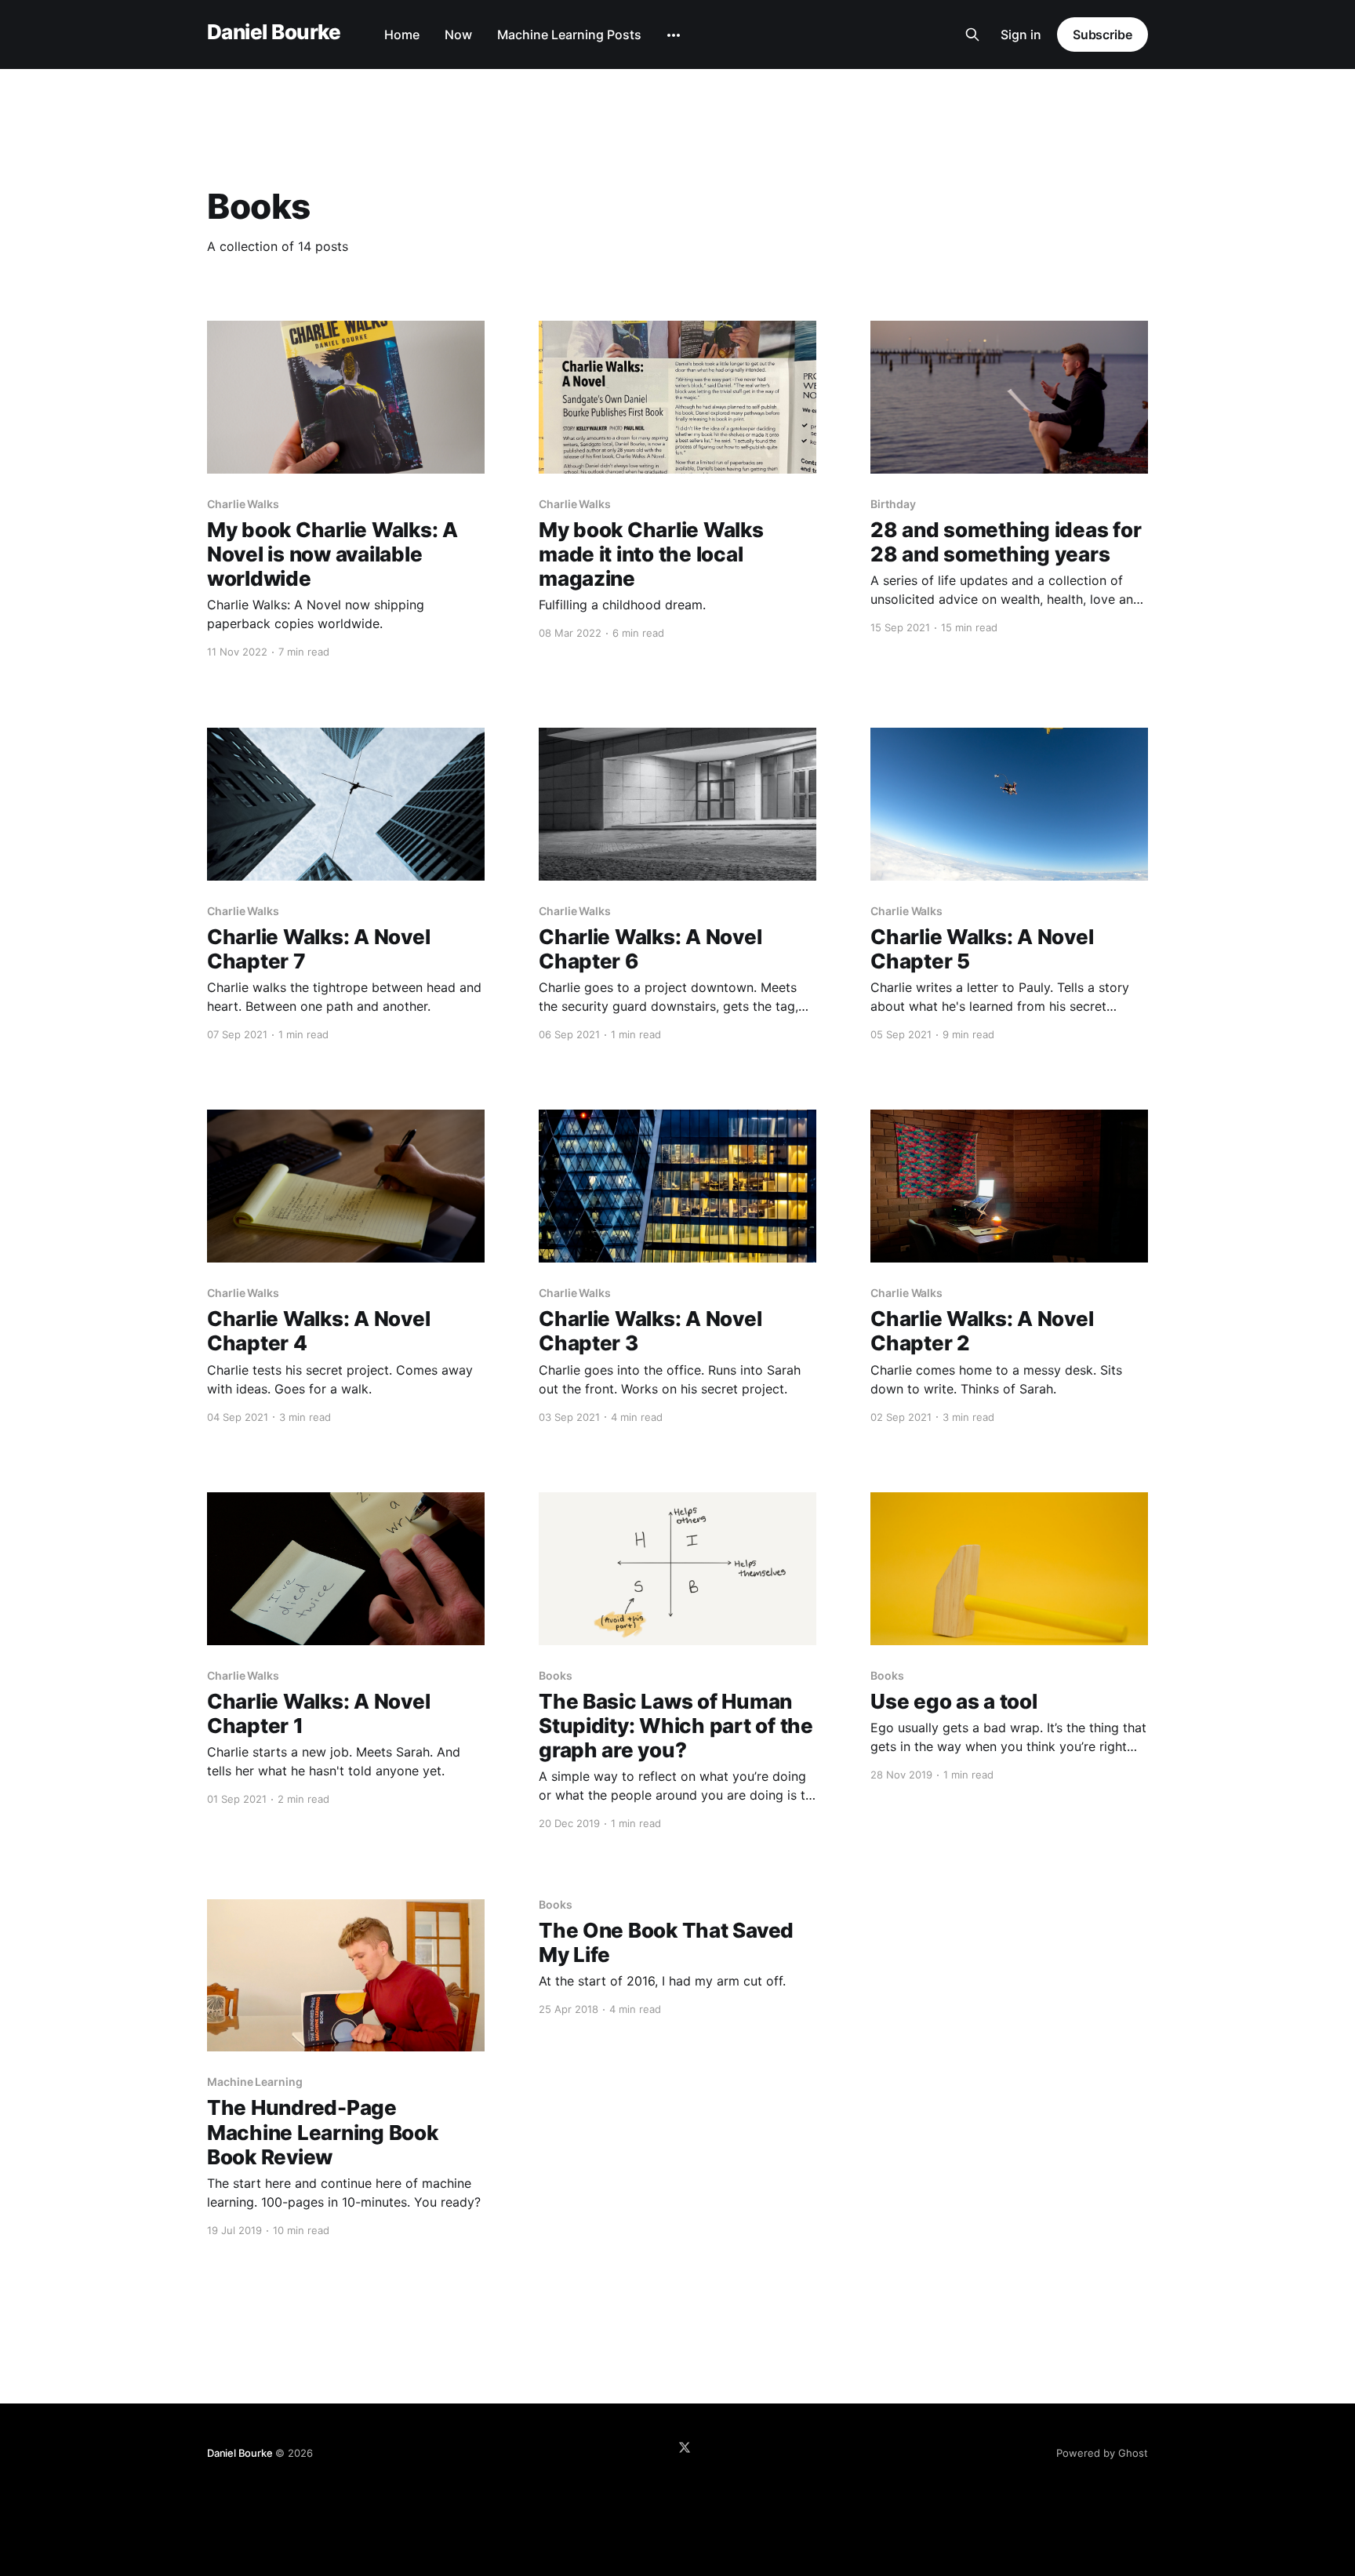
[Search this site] (972, 35)
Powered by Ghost (1102, 2453)
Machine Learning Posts (569, 35)
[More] (674, 35)
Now (458, 35)
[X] (685, 2447)
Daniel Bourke (274, 33)
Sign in (1021, 35)
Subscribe (1103, 35)
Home (402, 35)
